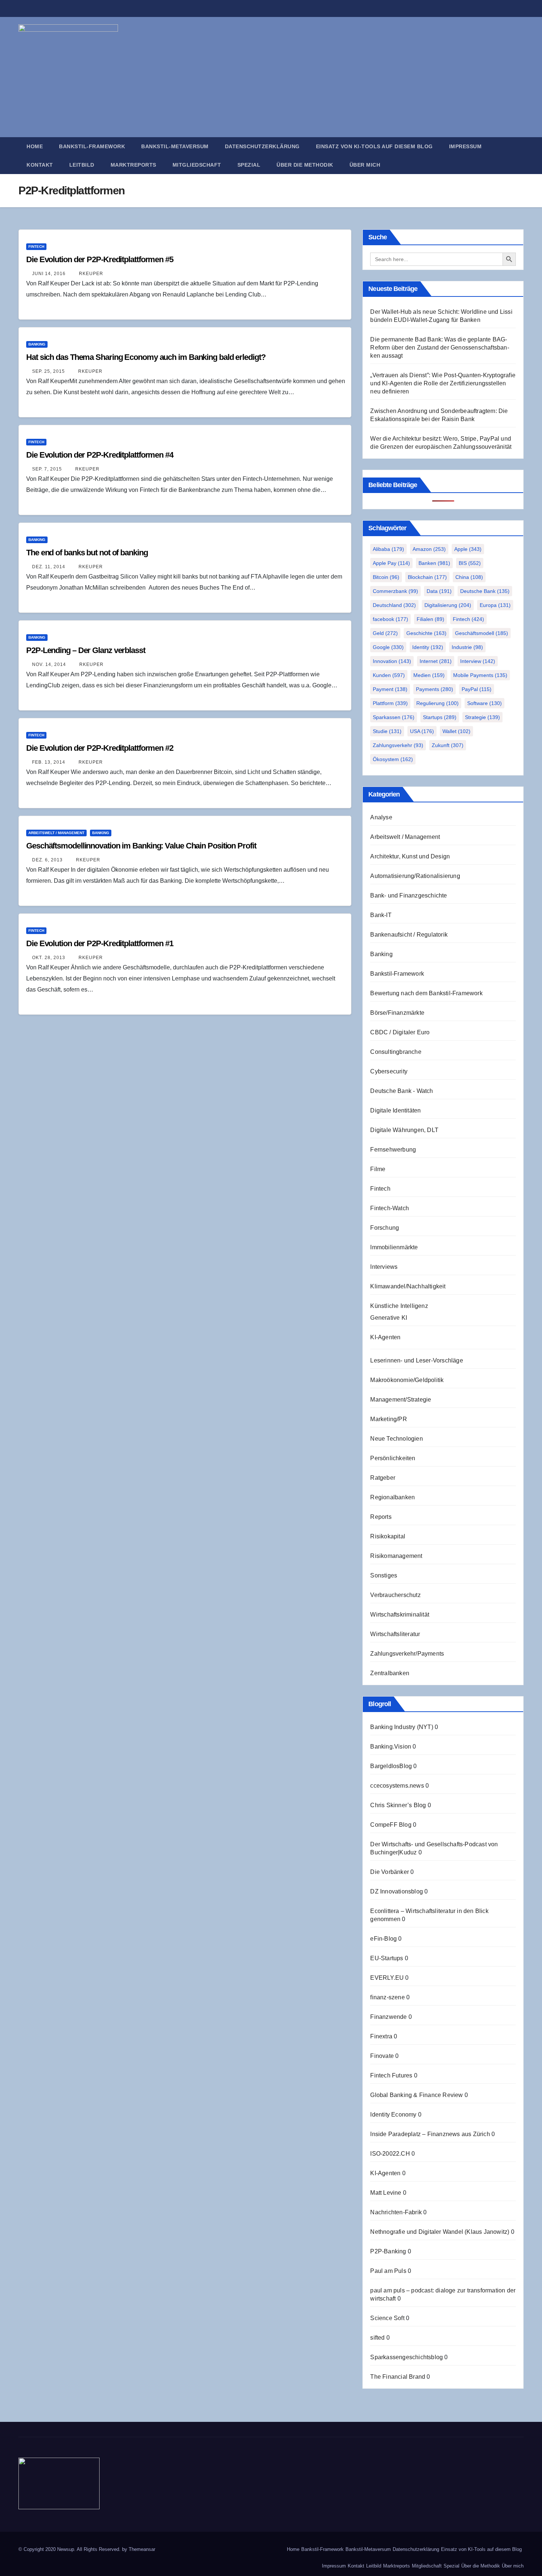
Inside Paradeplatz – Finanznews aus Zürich (430, 2134)
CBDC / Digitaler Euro (400, 1032)
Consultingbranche (396, 1052)
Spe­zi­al (249, 165)
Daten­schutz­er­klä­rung (262, 146)
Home (35, 146)
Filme (378, 1169)
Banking (37, 344)
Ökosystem (393, 759)
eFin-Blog (383, 1939)
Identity (428, 647)
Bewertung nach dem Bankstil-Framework (426, 993)
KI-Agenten (385, 1337)
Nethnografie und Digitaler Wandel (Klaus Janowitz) (440, 2232)
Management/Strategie (401, 1400)
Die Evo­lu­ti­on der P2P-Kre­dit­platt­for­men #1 (100, 943)
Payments (435, 689)
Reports (381, 1517)
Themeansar (142, 2549)
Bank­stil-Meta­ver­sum (175, 146)
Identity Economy (393, 2115)
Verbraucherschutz (395, 1595)
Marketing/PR (388, 1419)
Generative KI (389, 1318)
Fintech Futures (391, 2075)
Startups (440, 717)
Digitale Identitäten (395, 1110)
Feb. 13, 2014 (49, 762)
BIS (470, 563)
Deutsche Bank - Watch (402, 1091)
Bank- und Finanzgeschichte (409, 895)
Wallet (456, 731)
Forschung (385, 1228)
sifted (377, 2338)
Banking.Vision (391, 1747)
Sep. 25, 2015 (48, 371)
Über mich (365, 165)
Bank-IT (381, 915)
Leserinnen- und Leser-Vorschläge (416, 1360)
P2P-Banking (388, 2251)
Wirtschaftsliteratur (395, 1634)
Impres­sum (465, 146)
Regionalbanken (392, 1497)
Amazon (429, 549)
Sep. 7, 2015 (47, 469)
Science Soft (387, 2318)
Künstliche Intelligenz (399, 1306)
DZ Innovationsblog (397, 1891)
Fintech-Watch (390, 1208)
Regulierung (437, 703)
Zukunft (448, 745)
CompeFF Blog (391, 1825)
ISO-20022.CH (390, 2154)
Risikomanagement (396, 1556)
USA (422, 731)
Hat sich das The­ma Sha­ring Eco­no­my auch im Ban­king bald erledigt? (146, 357)
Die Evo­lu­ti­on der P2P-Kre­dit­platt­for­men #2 (100, 748)
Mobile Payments (480, 675)
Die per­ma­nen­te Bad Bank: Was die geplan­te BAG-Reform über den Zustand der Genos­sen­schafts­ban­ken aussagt (439, 348)
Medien (429, 675)
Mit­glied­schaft (197, 165)
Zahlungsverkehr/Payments (407, 1654)
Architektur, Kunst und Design (410, 856)
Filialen (430, 619)
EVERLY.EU (387, 1978)
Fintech (36, 247)
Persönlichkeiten (393, 1458)
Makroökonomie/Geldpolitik (407, 1380)
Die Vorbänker (390, 1872)
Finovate (382, 2056)
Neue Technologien (396, 1439)
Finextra (381, 2036)
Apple (468, 549)
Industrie (467, 647)
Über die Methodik (305, 165)
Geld (385, 633)
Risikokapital (388, 1536)
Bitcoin (386, 577)
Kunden (389, 675)
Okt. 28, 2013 (49, 958)
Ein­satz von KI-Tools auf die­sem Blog (374, 146)
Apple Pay (391, 563)
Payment (390, 689)
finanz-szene (387, 1997)
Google (388, 647)
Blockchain (427, 577)
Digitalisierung (448, 605)
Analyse (381, 817)
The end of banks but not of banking (87, 553)
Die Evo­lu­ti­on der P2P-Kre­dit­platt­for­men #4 (100, 455)
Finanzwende (388, 2017)
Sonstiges (384, 1575)
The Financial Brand (398, 2377)
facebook (390, 619)
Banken (434, 563)
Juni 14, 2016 (49, 274)
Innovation (392, 661)
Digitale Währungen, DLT (404, 1130)
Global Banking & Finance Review (416, 2095)
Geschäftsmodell (482, 633)
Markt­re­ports (133, 165)
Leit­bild (82, 165)
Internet (436, 661)
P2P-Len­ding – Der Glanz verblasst (86, 650)
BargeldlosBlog (391, 1766)
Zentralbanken (390, 1673)
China (469, 577)
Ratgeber (383, 1478)
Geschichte (426, 633)
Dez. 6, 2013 (47, 860)
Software (484, 703)
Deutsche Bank (485, 591)
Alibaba (388, 549)
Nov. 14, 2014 (49, 664)
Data (439, 591)
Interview (478, 661)
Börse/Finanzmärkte (397, 1013)
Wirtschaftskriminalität (400, 1615)
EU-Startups (387, 1958)
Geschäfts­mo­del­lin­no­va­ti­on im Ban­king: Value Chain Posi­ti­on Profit (141, 846)
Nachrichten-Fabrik (396, 2212)
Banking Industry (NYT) (402, 1727)
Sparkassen (394, 717)
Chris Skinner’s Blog (398, 1805)
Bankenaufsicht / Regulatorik (409, 935)
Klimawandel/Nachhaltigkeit (408, 1286)
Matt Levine (386, 2193)
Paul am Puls (388, 2271)
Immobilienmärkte (394, 1247)
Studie (387, 731)
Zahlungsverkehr (398, 745)
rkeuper (90, 274)
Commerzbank (395, 591)
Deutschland (394, 605)
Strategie (482, 717)
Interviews (384, 1267)
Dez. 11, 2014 (49, 567)
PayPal (477, 689)
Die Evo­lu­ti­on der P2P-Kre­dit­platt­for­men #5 (100, 259)
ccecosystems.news (397, 1786)
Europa (495, 605)
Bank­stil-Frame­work (92, 146)
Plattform (390, 703)
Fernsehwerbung (393, 1150)
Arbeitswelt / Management (56, 833)
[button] (521, 155)
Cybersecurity (389, 1071)
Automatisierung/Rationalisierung (415, 876)
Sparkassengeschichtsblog (406, 2357)
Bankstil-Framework (397, 974)
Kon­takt (40, 165)
